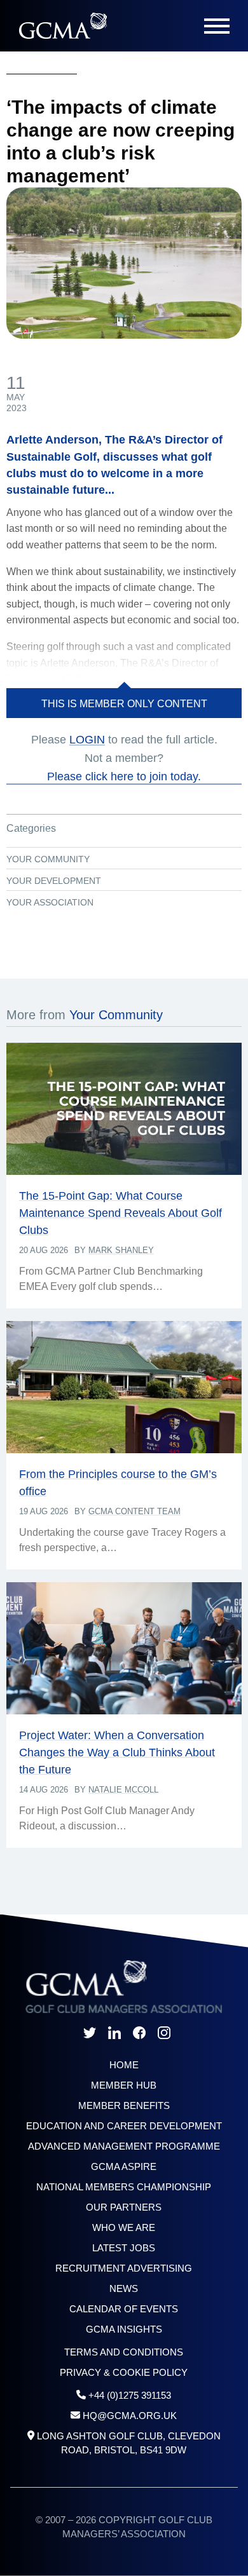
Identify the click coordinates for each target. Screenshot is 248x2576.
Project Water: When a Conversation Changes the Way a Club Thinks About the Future (117, 1752)
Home (124, 2065)
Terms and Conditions (124, 2352)
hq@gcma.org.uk (130, 2416)
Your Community (48, 859)
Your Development (54, 881)
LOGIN (87, 740)
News (124, 2288)
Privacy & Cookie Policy (124, 2372)
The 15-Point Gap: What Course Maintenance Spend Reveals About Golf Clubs (121, 1213)
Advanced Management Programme (124, 2146)
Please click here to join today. (124, 776)
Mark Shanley (121, 1250)
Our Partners (124, 2207)
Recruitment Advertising (124, 2268)
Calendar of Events (124, 2309)
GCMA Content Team (134, 1511)
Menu (217, 26)
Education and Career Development (124, 2126)
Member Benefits (124, 2105)
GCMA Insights (124, 2329)
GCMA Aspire (124, 2166)
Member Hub (124, 2085)
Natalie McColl (123, 1790)
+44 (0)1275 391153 (130, 2395)
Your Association (50, 902)
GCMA (63, 26)
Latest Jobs (124, 2248)
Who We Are (124, 2227)
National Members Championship (124, 2187)
